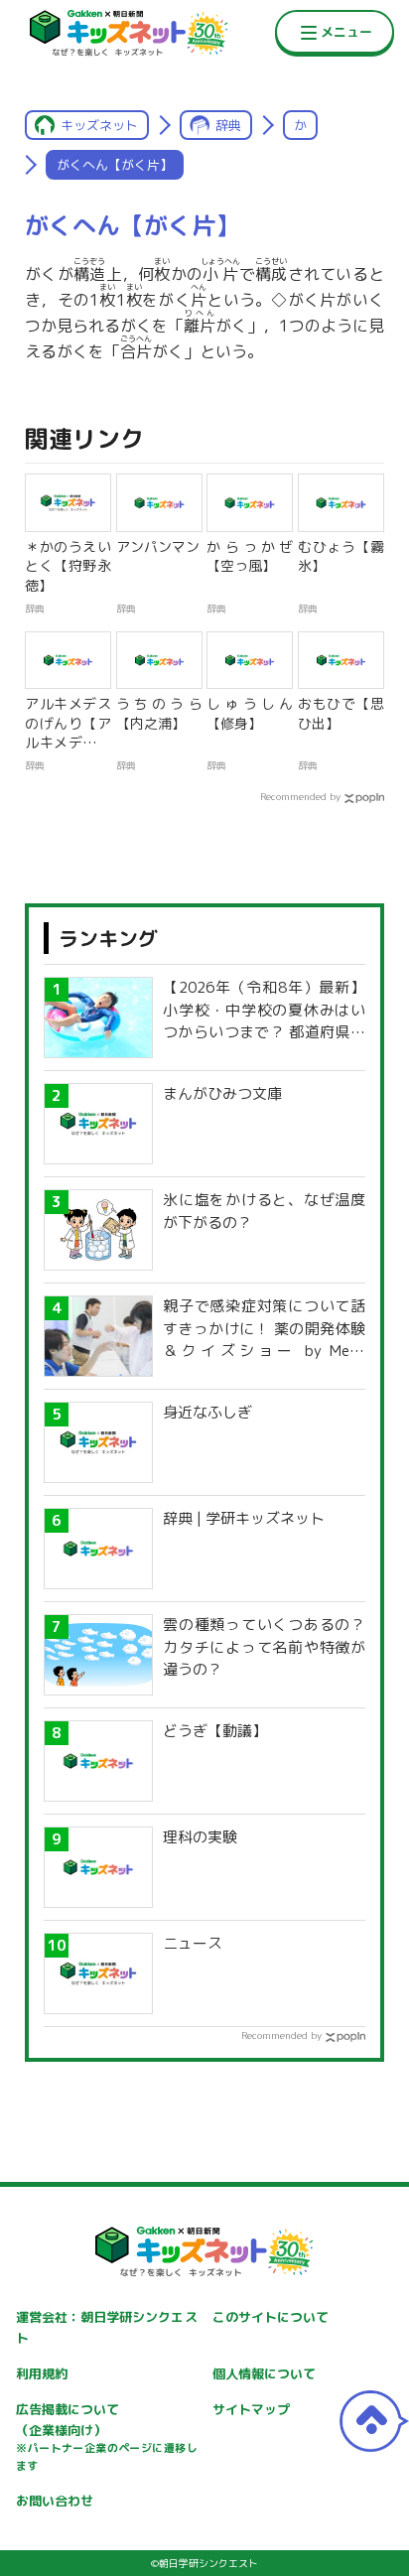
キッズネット (99, 125)
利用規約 (42, 2373)
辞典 (228, 125)
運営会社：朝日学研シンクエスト (106, 2327)
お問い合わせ (55, 2501)
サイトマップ (251, 2409)
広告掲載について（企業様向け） (106, 2437)
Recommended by (300, 796)
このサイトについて (271, 2317)
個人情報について (264, 2373)
